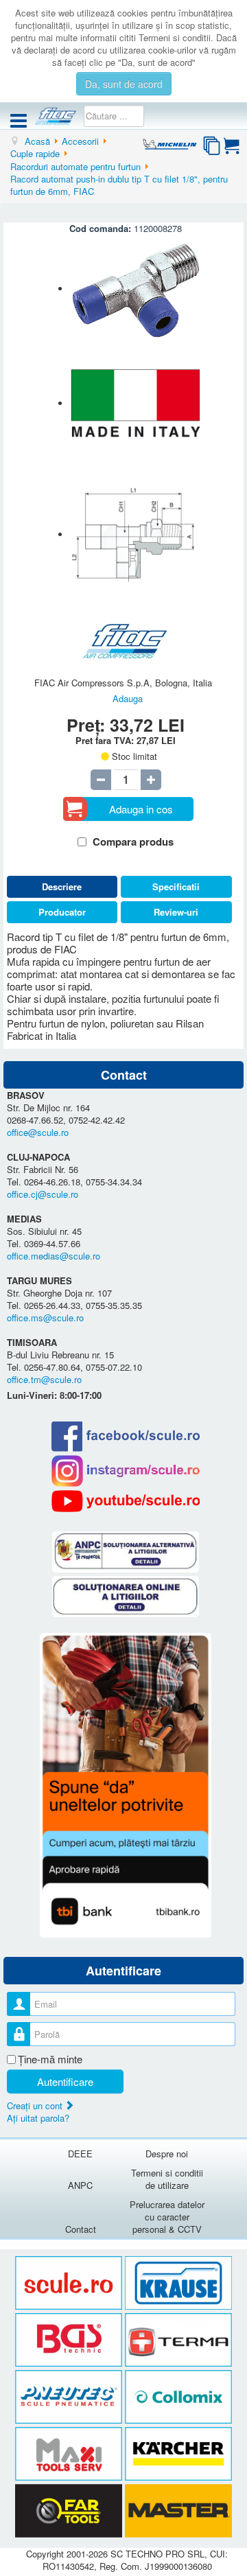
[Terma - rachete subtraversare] (178, 2340)
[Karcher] (178, 2454)
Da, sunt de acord (124, 84)
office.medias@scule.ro (54, 1256)
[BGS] (70, 2340)
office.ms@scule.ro (45, 1318)
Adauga (128, 698)
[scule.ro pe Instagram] (125, 1471)
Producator (62, 912)
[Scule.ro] (70, 2283)
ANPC (80, 2185)
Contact (81, 2229)
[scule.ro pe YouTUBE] (125, 1501)
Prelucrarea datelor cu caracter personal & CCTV (167, 2217)
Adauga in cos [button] (141, 809)
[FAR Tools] (70, 2511)
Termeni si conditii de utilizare (167, 2179)
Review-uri (176, 912)
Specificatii (176, 886)
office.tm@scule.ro (44, 1379)
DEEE (80, 2154)
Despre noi (167, 2154)
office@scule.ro (38, 1132)
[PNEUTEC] (70, 2397)
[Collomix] (178, 2397)
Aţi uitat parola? (38, 2118)
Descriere (62, 886)
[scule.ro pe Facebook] (125, 1436)
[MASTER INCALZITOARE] (178, 2511)
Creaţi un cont (36, 2105)
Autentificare (65, 2081)
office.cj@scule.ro (43, 1194)
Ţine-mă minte (50, 2059)
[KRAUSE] (178, 2283)
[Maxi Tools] (70, 2454)
